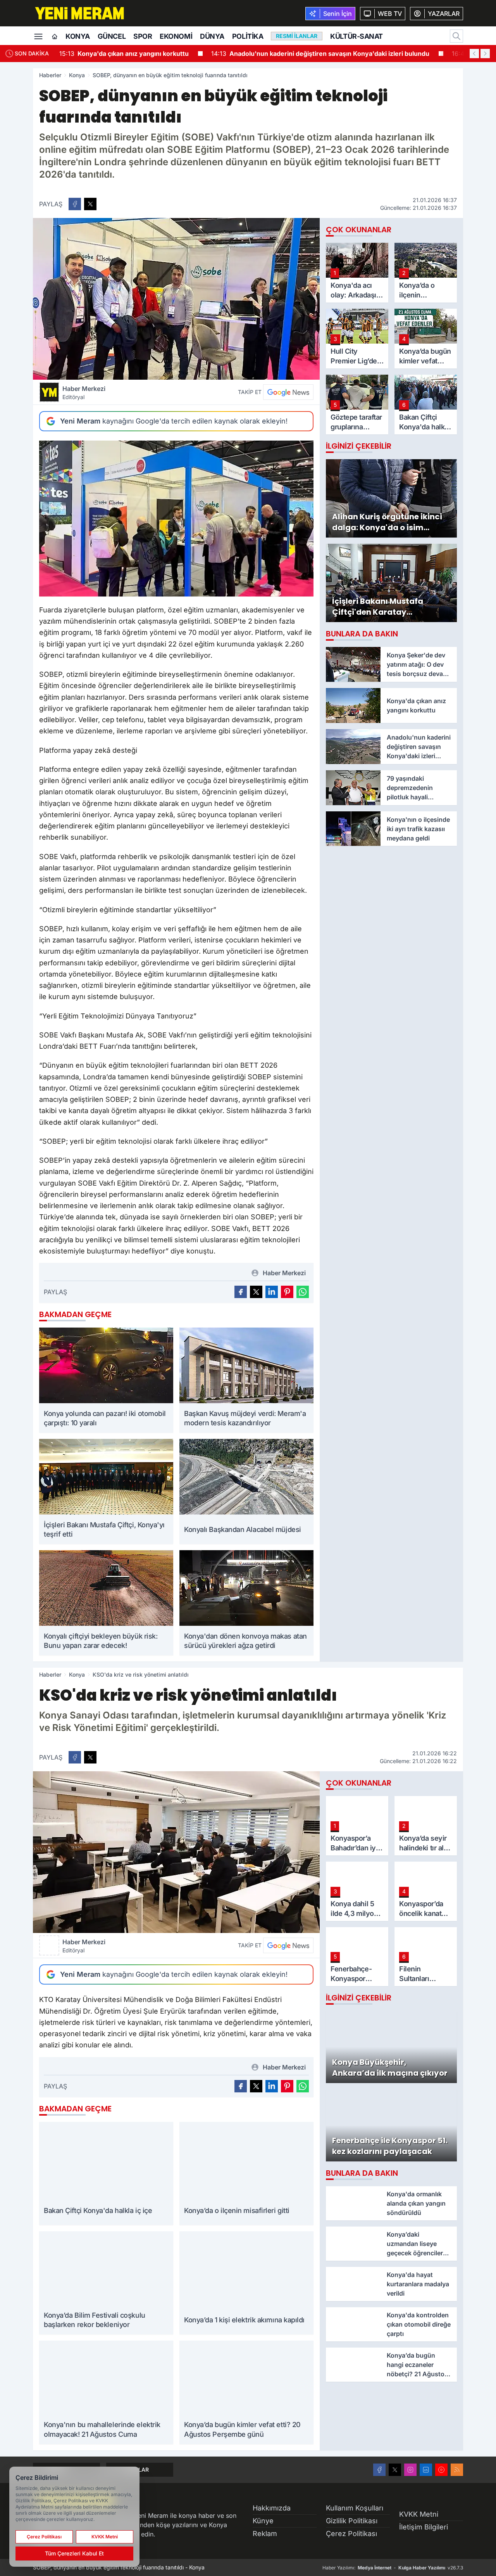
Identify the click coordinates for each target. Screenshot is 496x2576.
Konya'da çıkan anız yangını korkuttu (124, 54)
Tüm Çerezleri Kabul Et (74, 2553)
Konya (78, 36)
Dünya (212, 36)
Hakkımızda (272, 2508)
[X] (395, 2470)
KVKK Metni (419, 2514)
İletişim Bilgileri (424, 2527)
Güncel (112, 36)
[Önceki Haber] (474, 54)
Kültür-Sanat (356, 36)
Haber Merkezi (84, 392)
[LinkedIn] (426, 2470)
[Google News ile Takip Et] (288, 392)
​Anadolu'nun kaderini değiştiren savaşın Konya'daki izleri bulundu (320, 54)
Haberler (50, 75)
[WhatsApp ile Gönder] (303, 1292)
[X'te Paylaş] (90, 204)
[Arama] (456, 36)
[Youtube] (441, 2470)
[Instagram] (410, 2470)
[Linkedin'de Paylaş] (272, 1292)
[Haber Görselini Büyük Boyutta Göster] (176, 299)
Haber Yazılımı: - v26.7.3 (393, 2568)
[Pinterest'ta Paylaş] (287, 1292)
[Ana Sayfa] (55, 37)
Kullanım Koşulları (355, 2508)
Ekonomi (176, 36)
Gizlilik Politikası (352, 2521)
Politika (248, 36)
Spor (143, 36)
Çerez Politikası (351, 2534)
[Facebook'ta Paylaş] (75, 204)
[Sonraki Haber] (485, 54)
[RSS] (457, 2470)
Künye (263, 2521)
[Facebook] (379, 2470)
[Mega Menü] (38, 36)
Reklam (265, 2534)
